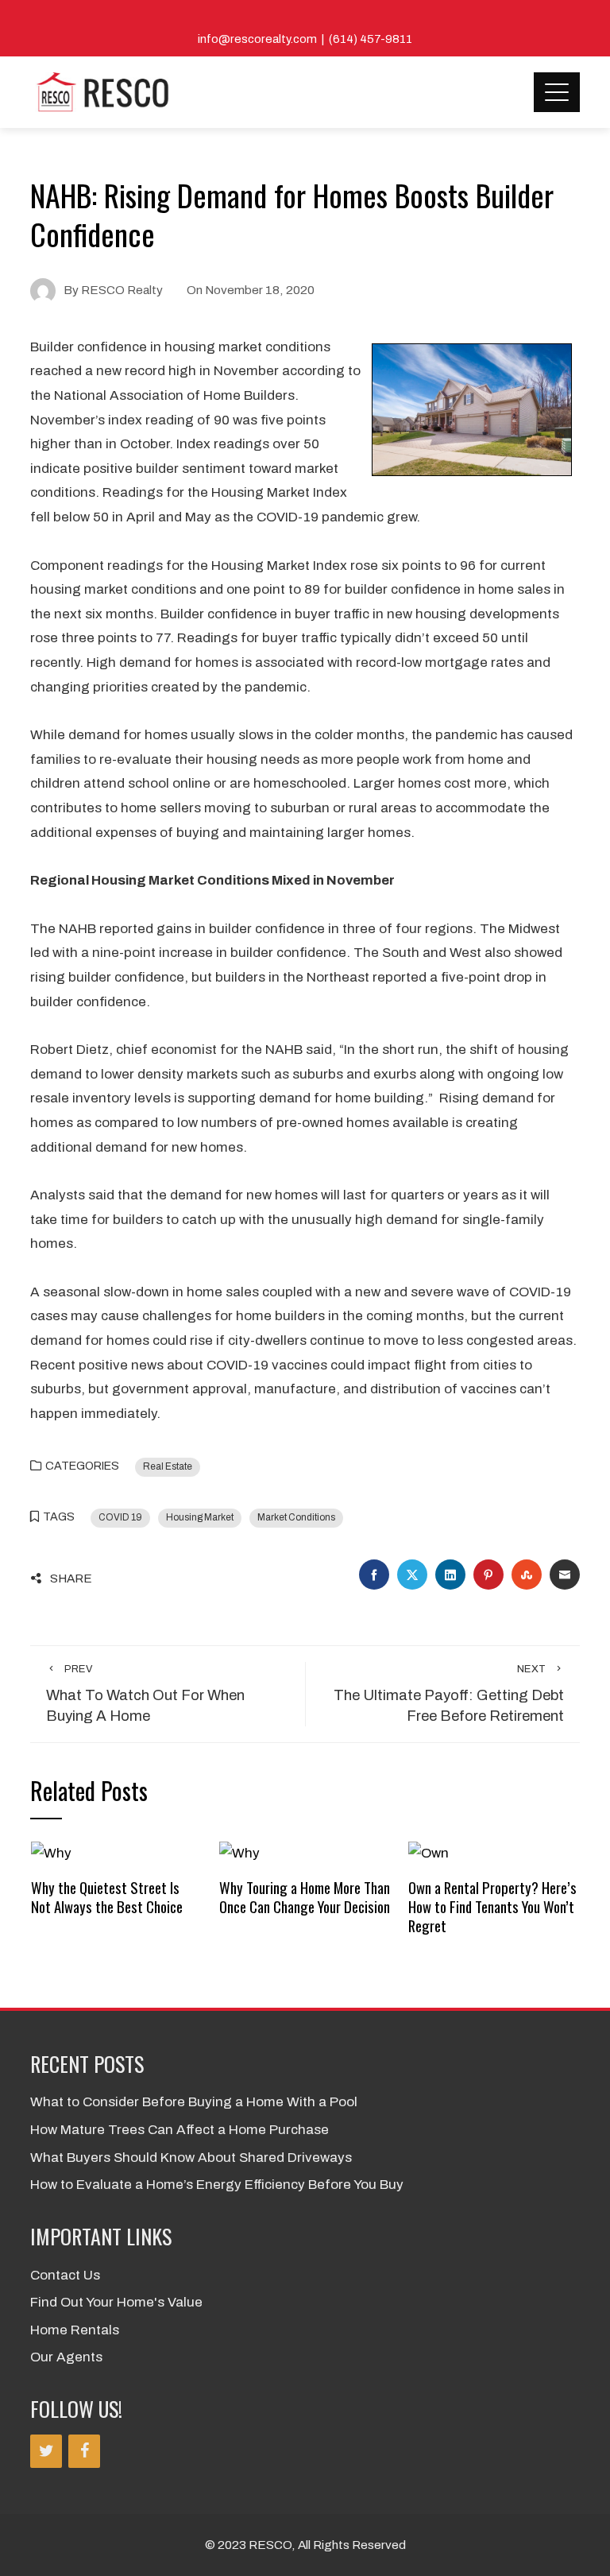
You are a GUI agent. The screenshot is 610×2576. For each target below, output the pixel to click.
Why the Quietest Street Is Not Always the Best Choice (107, 1897)
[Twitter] (46, 2451)
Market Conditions (296, 1517)
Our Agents (66, 2357)
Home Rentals (75, 2330)
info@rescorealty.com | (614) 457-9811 (305, 39)
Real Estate (168, 1466)
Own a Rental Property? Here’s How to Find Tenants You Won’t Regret (492, 1907)
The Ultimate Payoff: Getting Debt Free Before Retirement (449, 1694)
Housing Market (200, 1517)
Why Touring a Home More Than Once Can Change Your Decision (305, 1897)
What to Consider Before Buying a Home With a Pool (194, 2102)
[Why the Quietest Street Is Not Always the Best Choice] (51, 1853)
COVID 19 (120, 1517)
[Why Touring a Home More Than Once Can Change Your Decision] (239, 1853)
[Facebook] (84, 2451)
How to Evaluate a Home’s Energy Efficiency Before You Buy (217, 2185)
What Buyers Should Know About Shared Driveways (191, 2158)
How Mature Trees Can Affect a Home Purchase (180, 2130)
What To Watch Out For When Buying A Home (145, 1694)
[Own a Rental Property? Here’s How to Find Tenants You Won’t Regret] (429, 1853)
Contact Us (65, 2275)
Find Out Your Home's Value (116, 2302)
